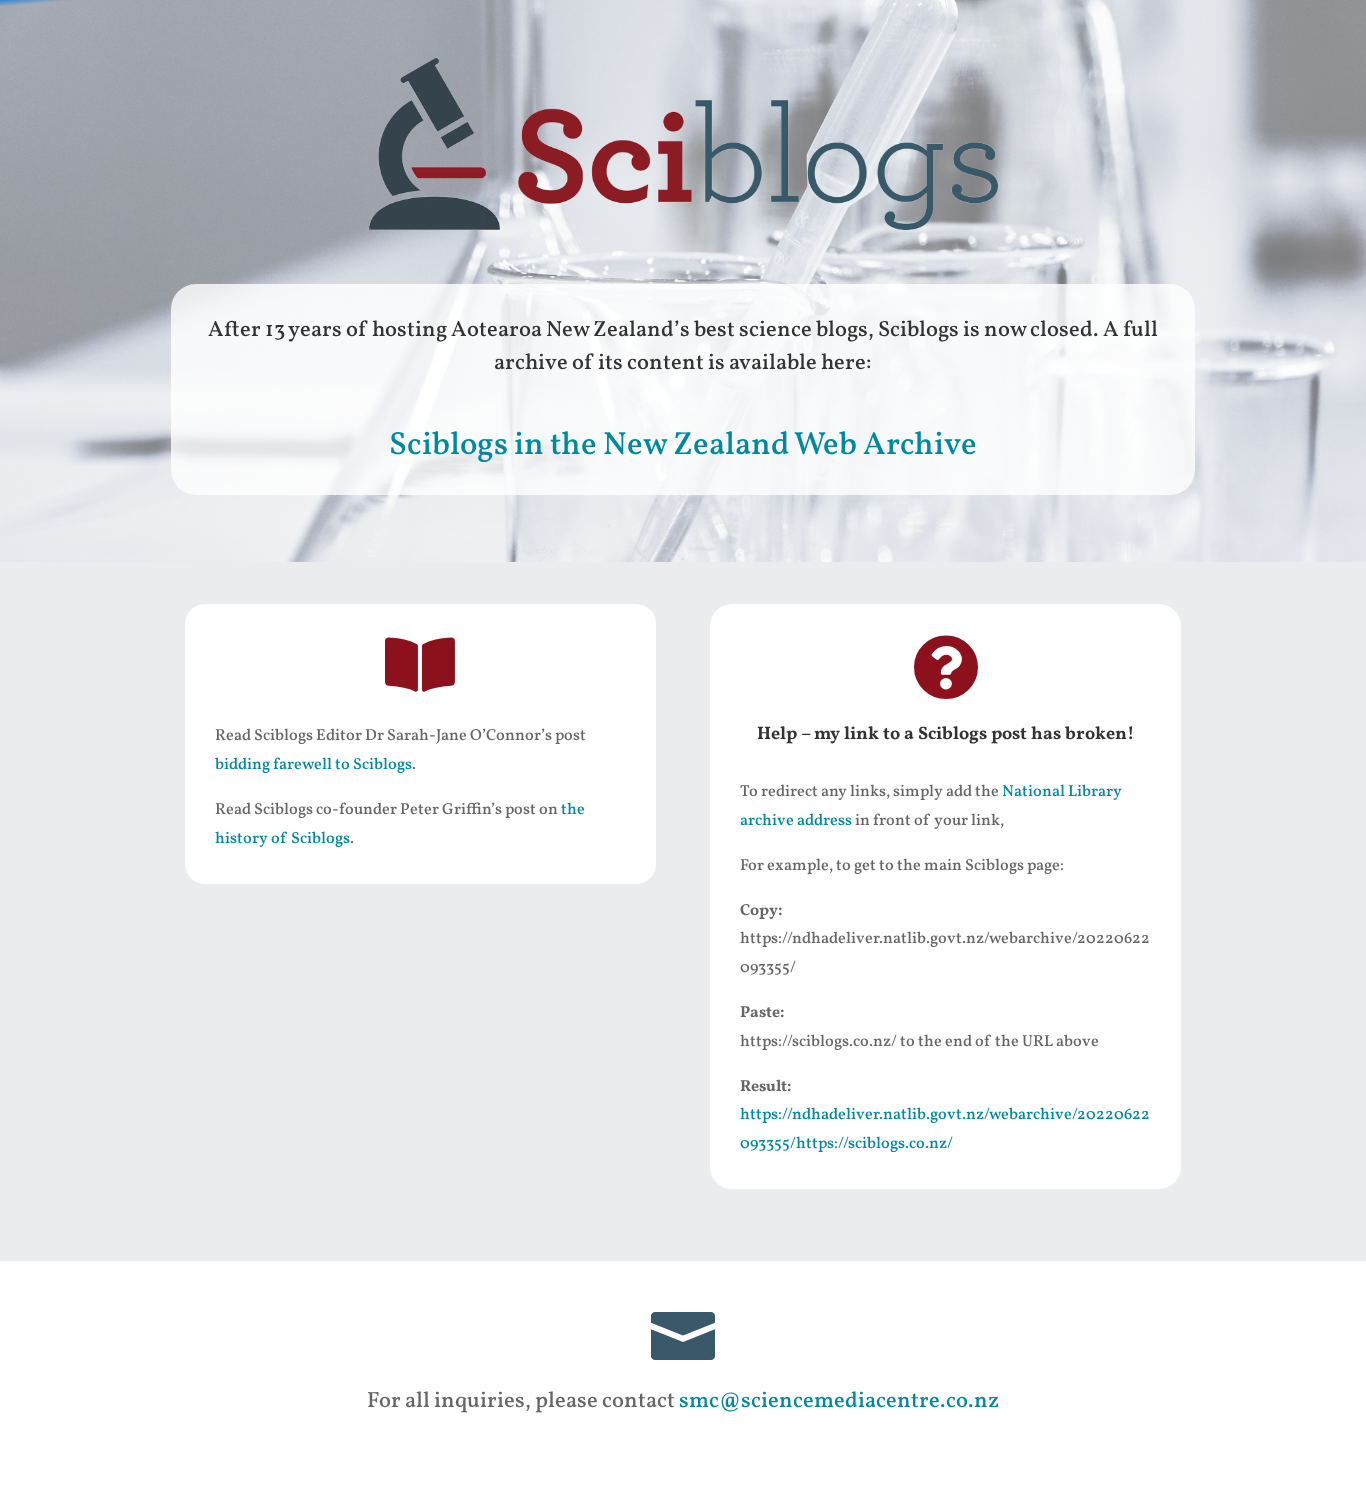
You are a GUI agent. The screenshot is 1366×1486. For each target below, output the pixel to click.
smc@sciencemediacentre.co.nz (839, 1401)
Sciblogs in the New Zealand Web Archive (683, 446)
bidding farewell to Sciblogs (313, 765)
